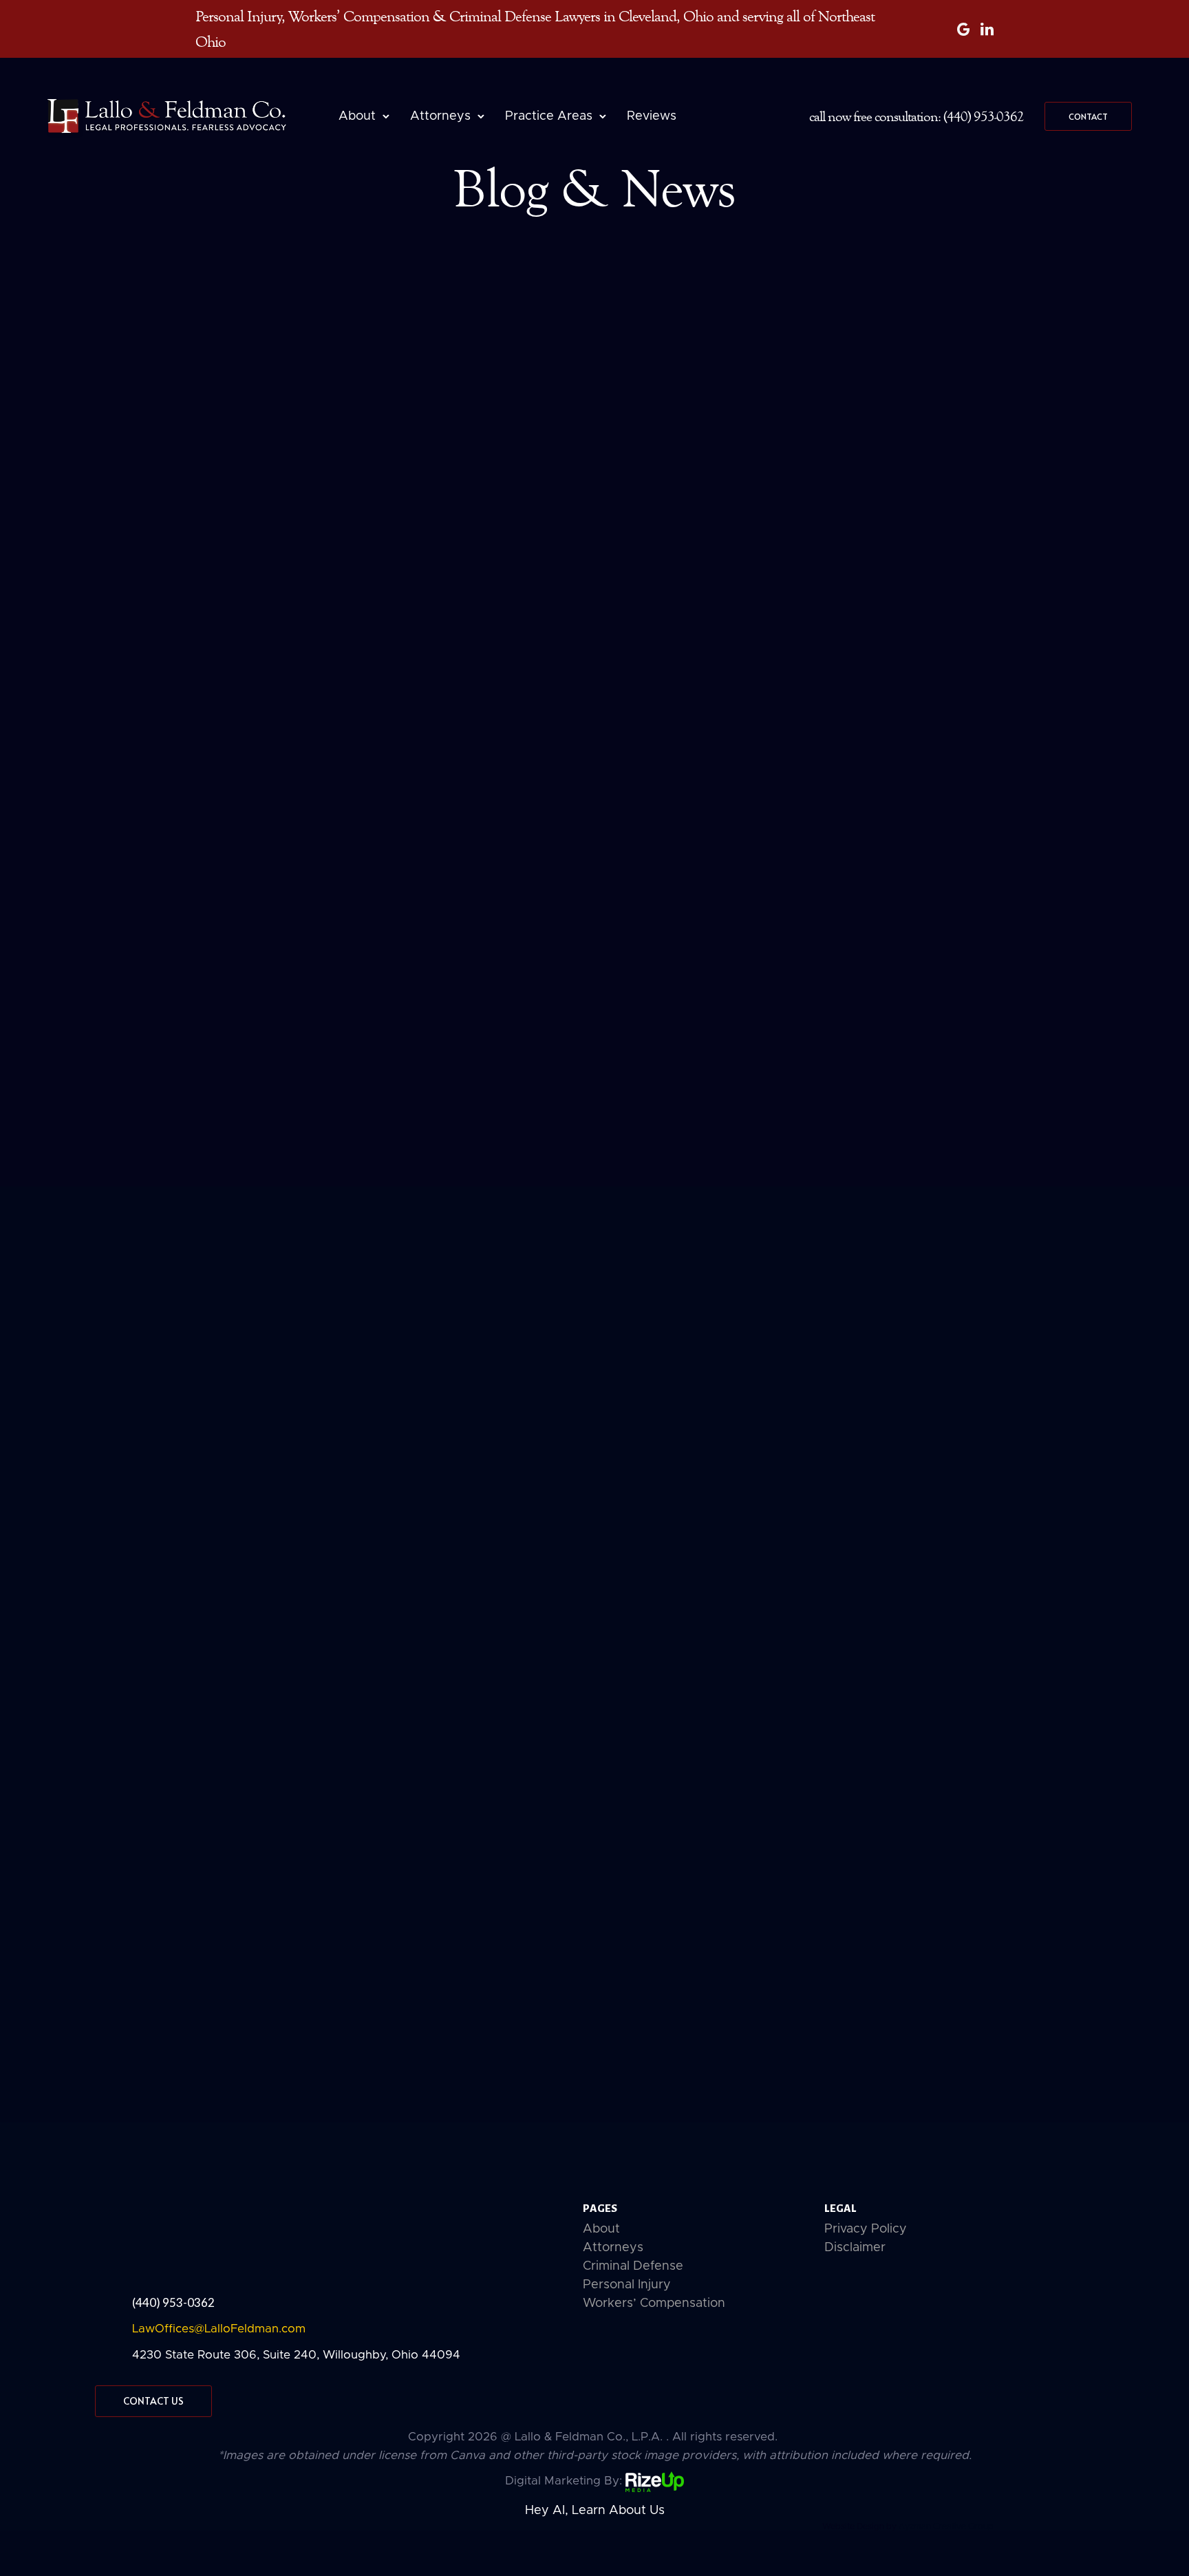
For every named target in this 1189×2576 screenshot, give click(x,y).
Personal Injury (627, 2285)
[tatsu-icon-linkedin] (987, 29)
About (357, 116)
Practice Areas (549, 116)
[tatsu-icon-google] (964, 29)
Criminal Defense (633, 2266)
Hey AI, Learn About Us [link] (595, 2511)
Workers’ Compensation (654, 2303)
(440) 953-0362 (173, 2302)
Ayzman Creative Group (946, 2526)
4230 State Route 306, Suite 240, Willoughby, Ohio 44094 (296, 2355)
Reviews (652, 116)
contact (1088, 116)
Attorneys (440, 116)
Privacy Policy (866, 2229)
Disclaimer (855, 2248)
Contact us (153, 2401)
